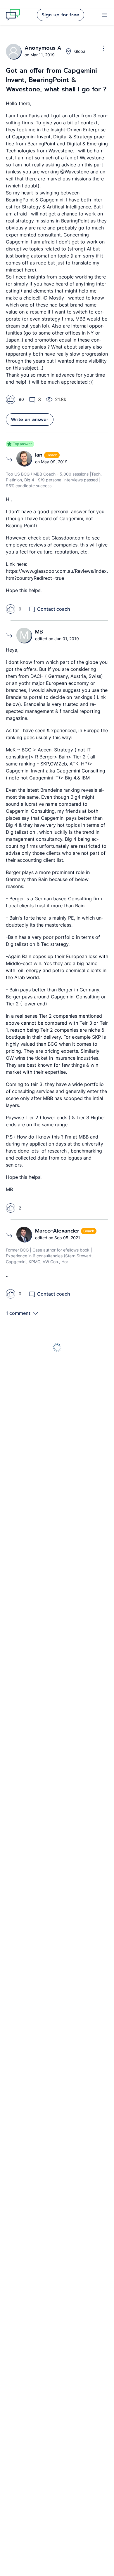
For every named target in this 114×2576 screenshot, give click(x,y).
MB (39, 632)
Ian (40, 455)
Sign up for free (61, 15)
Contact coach (54, 609)
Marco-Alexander (58, 1231)
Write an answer (30, 420)
